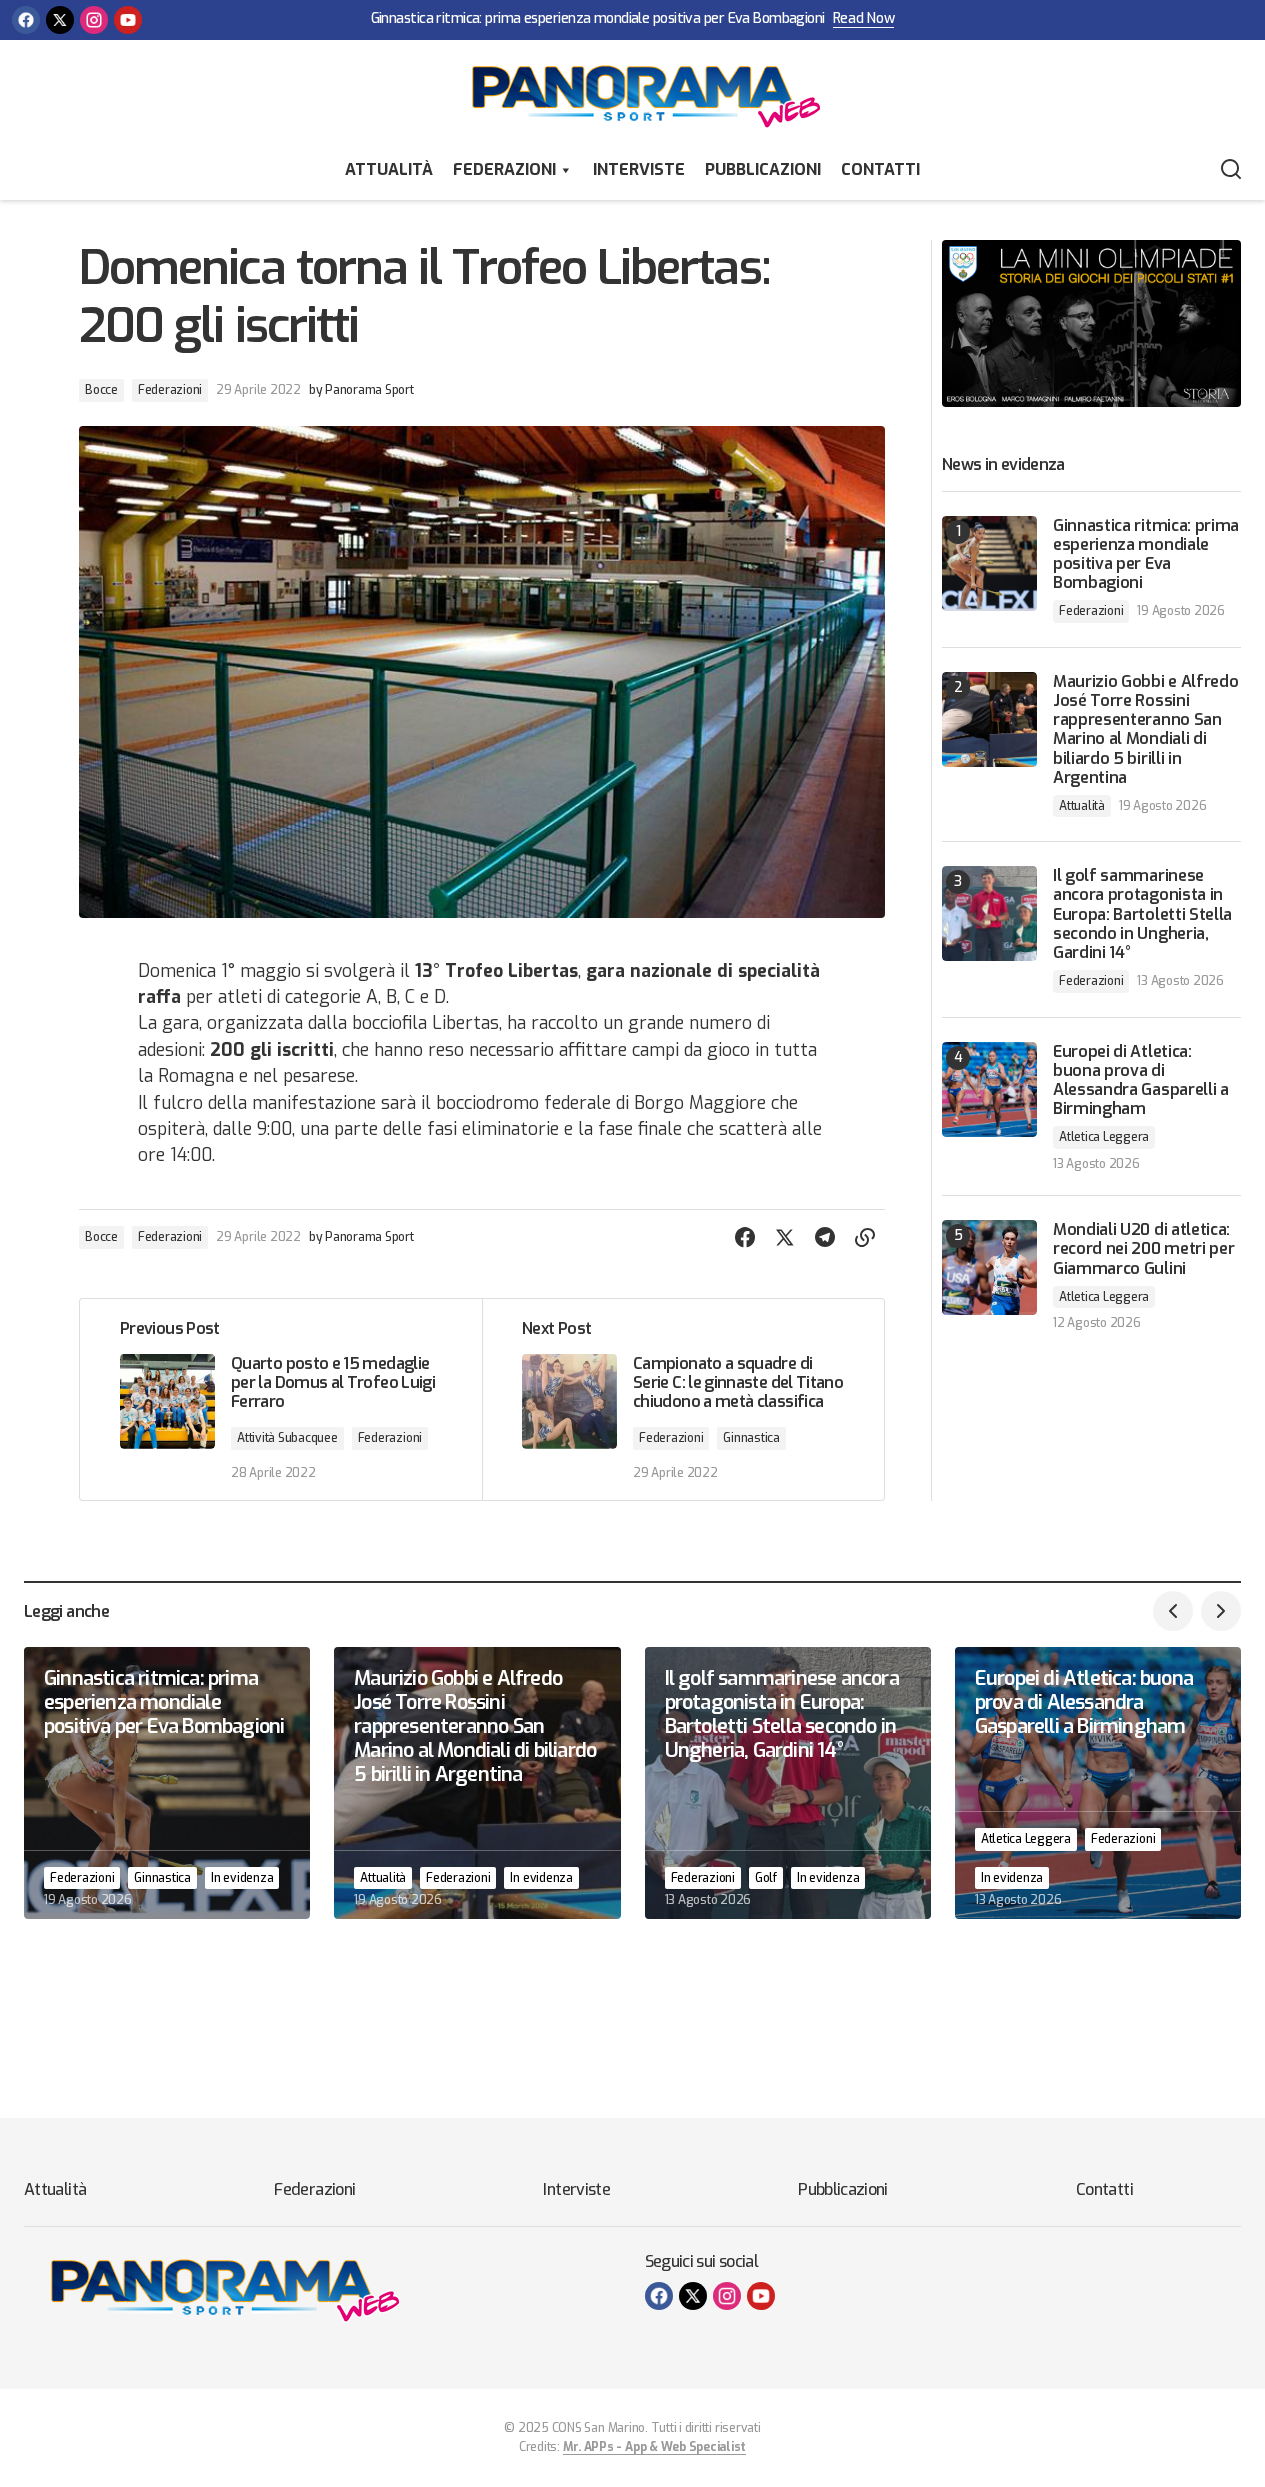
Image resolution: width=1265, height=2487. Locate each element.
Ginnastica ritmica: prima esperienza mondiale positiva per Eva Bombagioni (598, 19)
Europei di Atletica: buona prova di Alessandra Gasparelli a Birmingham (1141, 1080)
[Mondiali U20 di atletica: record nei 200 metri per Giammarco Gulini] (989, 1267)
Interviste (639, 169)
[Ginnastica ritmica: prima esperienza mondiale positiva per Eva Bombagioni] (989, 563)
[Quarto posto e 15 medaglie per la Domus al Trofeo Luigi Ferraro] (281, 1400)
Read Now (864, 19)
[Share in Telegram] (825, 1238)
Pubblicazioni (763, 169)
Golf (766, 1878)
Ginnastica (751, 1438)
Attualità (389, 169)
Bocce (101, 390)
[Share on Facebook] (745, 1238)
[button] (1231, 170)
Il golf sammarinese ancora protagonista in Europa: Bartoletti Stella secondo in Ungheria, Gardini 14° (1142, 914)
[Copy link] (865, 1238)
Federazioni (504, 169)
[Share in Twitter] (785, 1238)
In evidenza (242, 1878)
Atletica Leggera (1104, 1137)
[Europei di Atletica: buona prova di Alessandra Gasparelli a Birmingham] (989, 1089)
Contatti (880, 169)
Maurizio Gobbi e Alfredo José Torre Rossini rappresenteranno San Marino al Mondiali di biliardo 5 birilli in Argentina (1145, 729)
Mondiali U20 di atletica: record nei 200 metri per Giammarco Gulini (1143, 1249)
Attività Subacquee (287, 1438)
